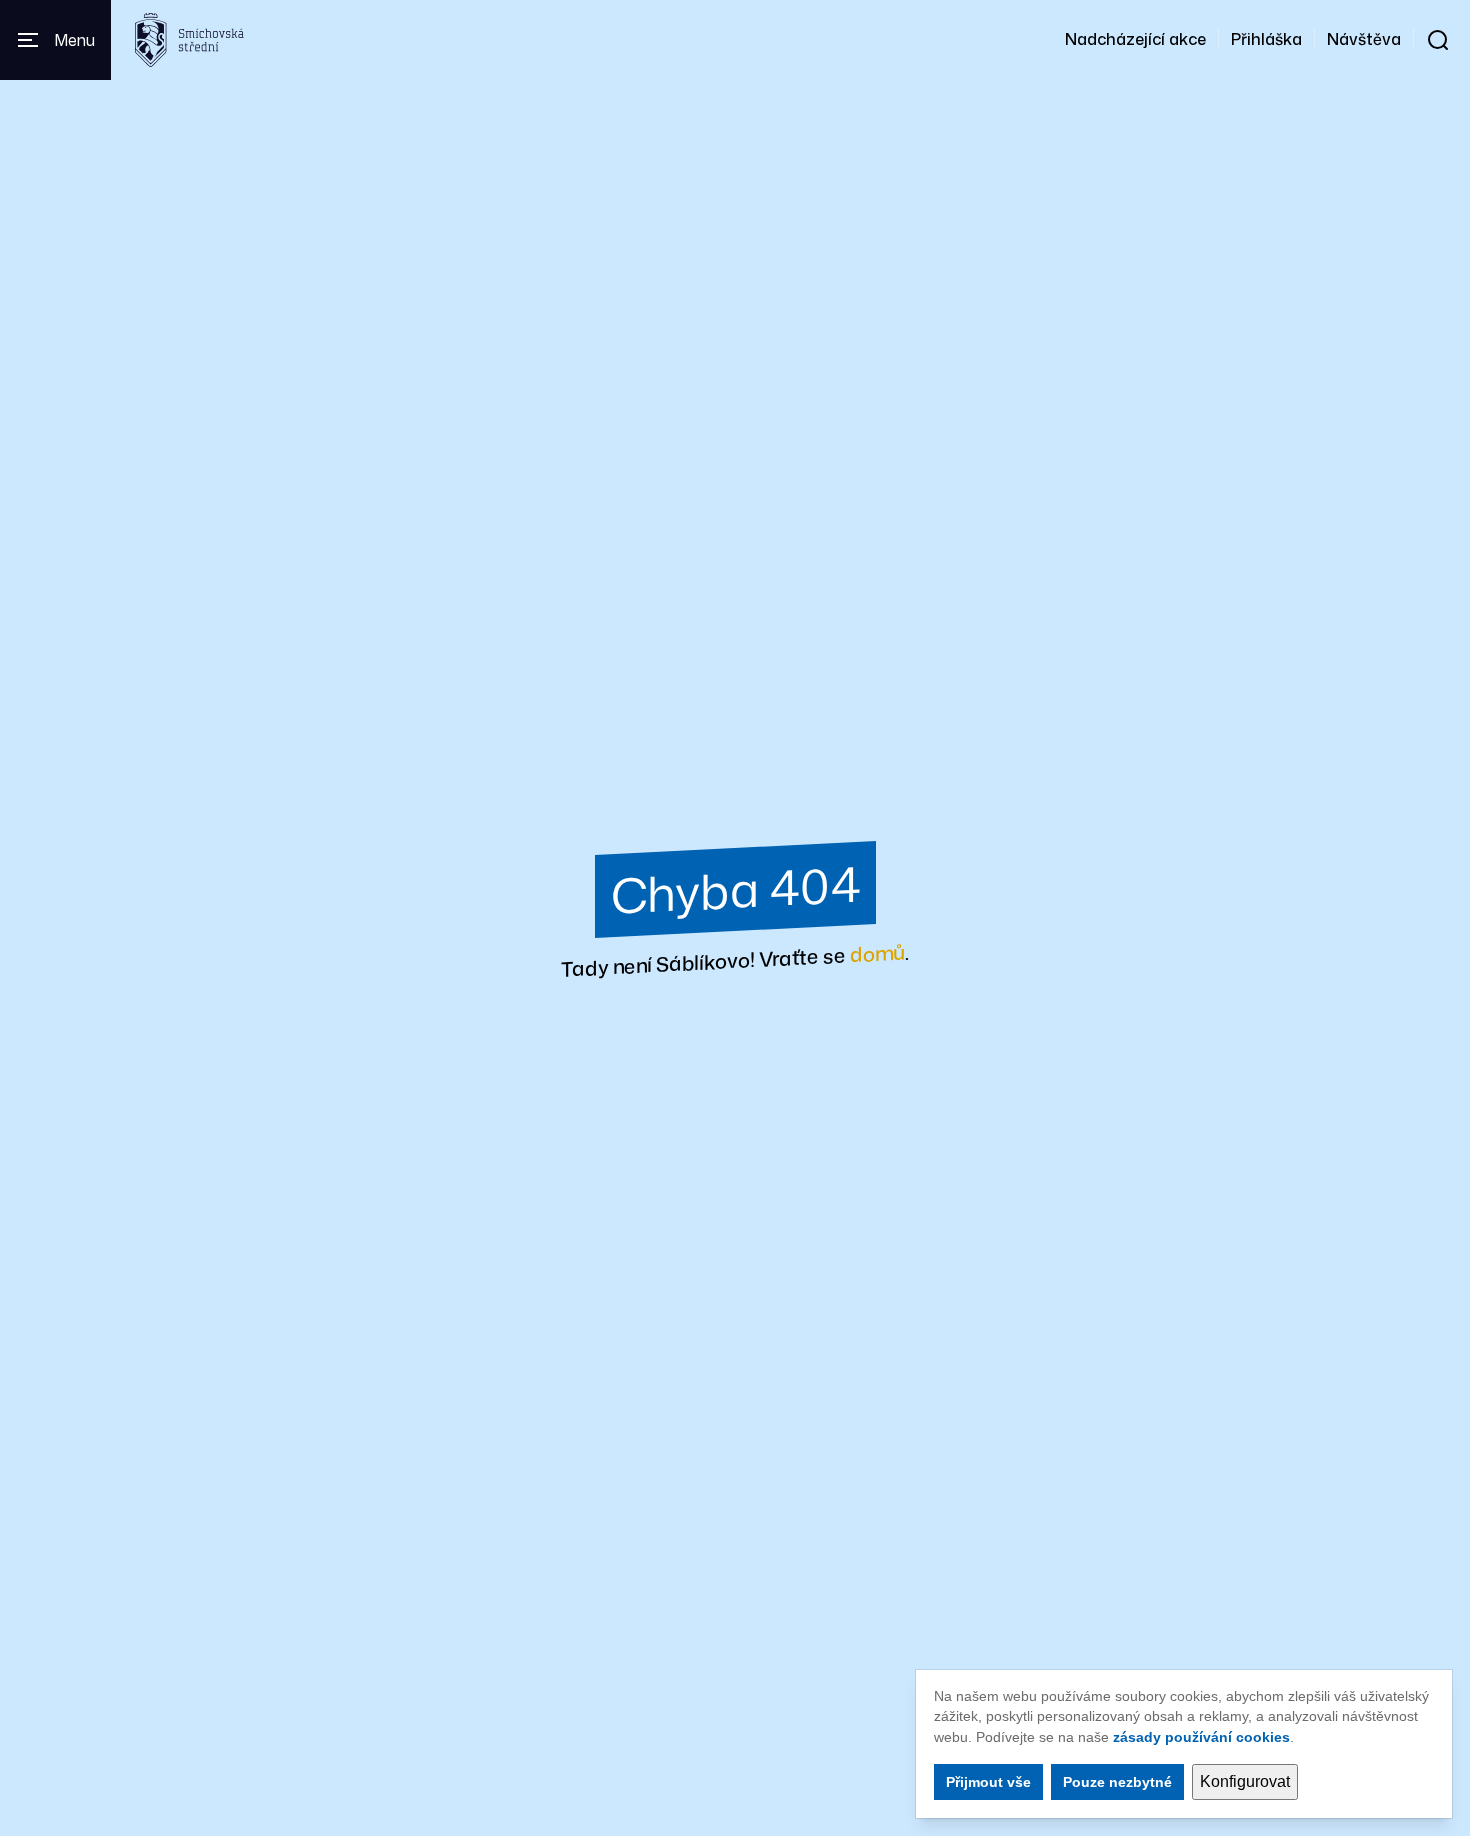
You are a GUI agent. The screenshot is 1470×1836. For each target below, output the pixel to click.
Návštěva (1364, 39)
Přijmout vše (988, 1782)
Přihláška (1266, 39)
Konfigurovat (1245, 1781)
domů (877, 952)
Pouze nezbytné (1117, 1782)
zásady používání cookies (1201, 1737)
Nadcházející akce (1135, 39)
